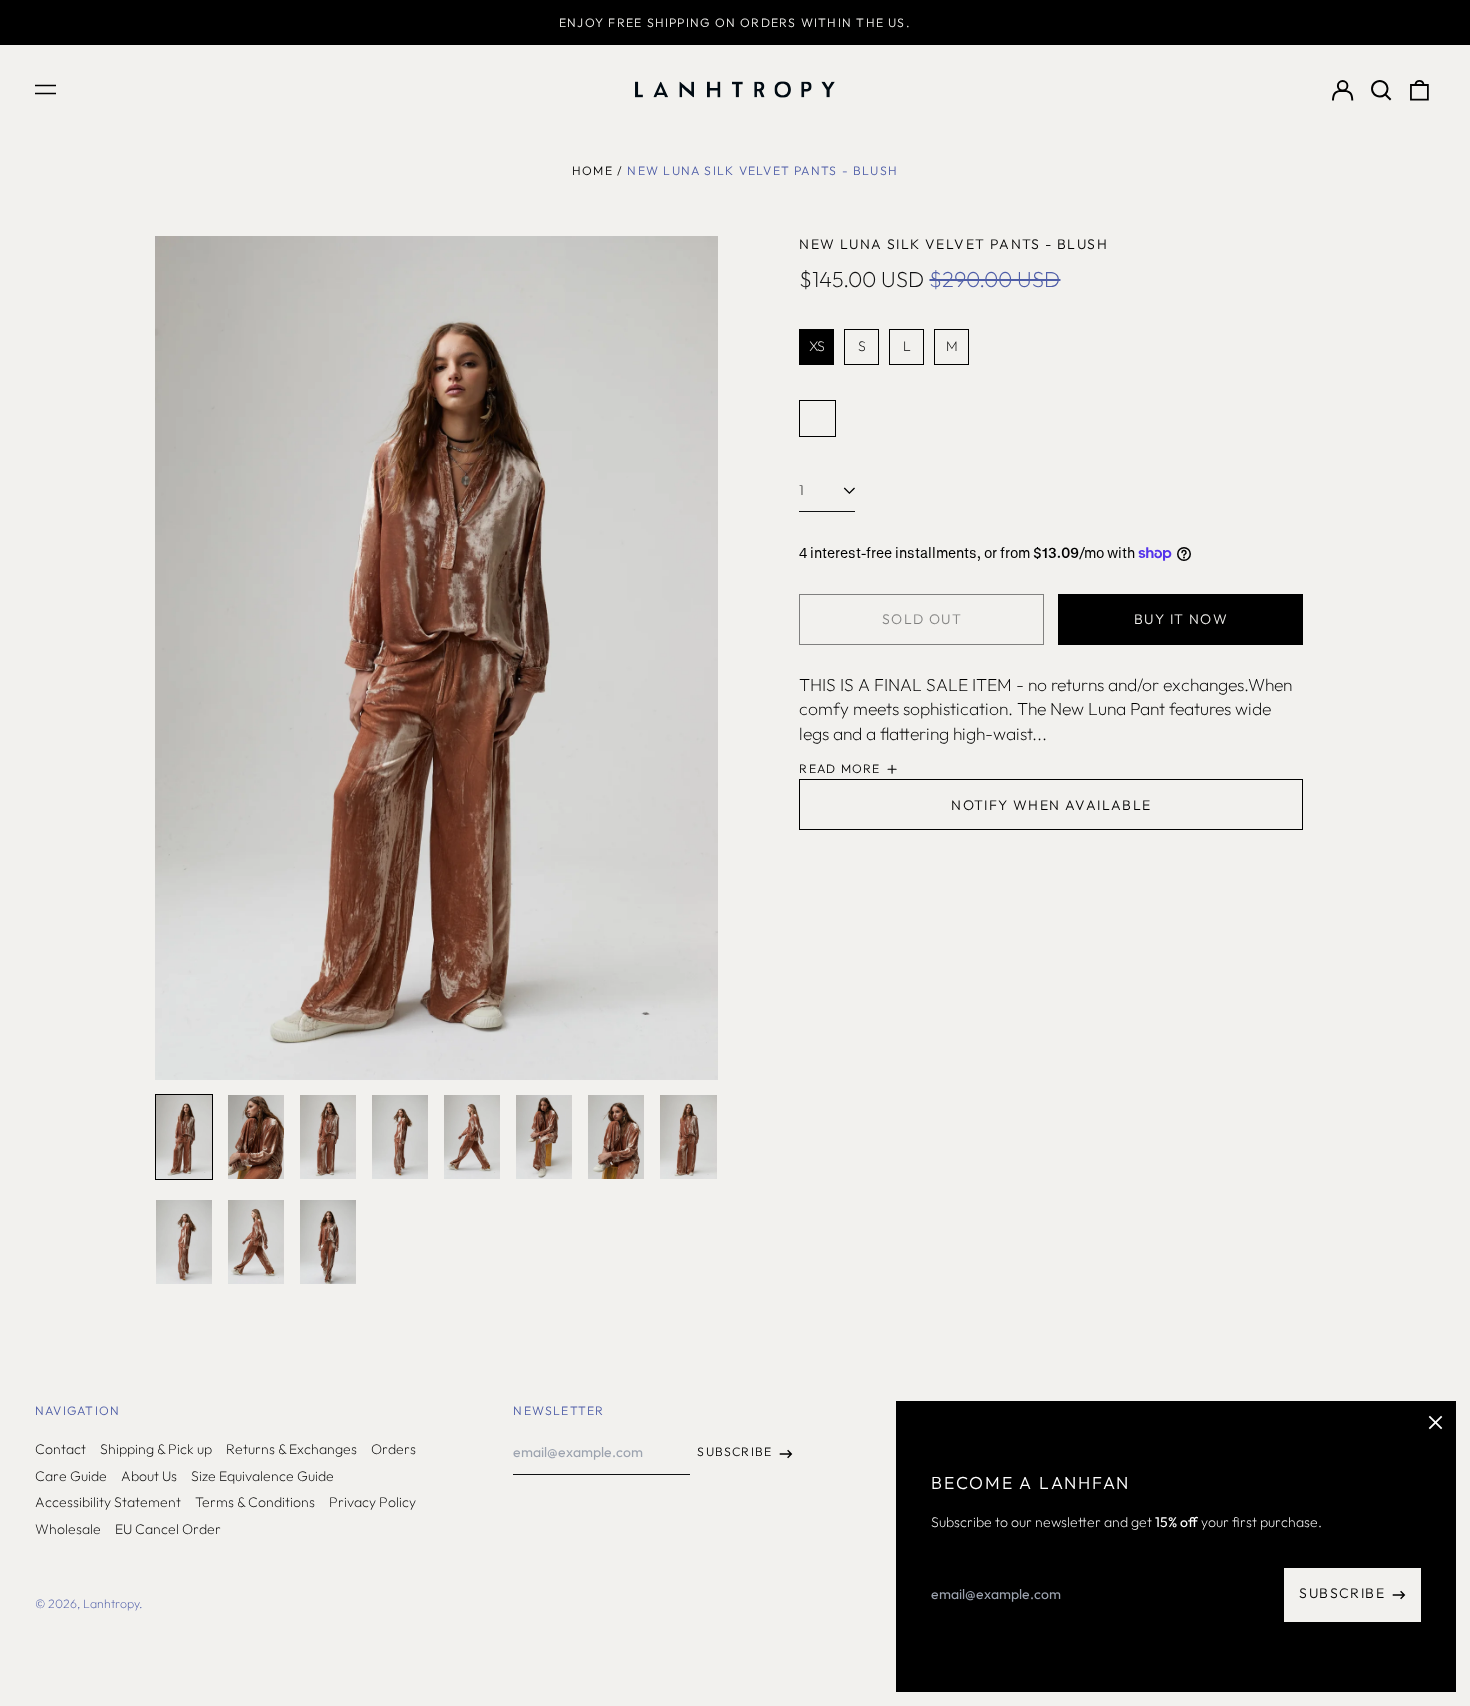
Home (592, 170)
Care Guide (71, 1476)
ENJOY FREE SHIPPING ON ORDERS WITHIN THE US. (735, 22)
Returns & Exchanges (291, 1449)
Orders (393, 1449)
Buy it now (1181, 619)
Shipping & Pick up (156, 1449)
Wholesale (68, 1529)
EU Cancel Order (168, 1529)
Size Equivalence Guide (262, 1476)
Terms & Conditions (255, 1502)
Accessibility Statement (108, 1502)
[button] (1381, 90)
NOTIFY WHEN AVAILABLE (1051, 805)
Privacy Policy (372, 1502)
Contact (60, 1449)
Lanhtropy (111, 1603)
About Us (149, 1476)
